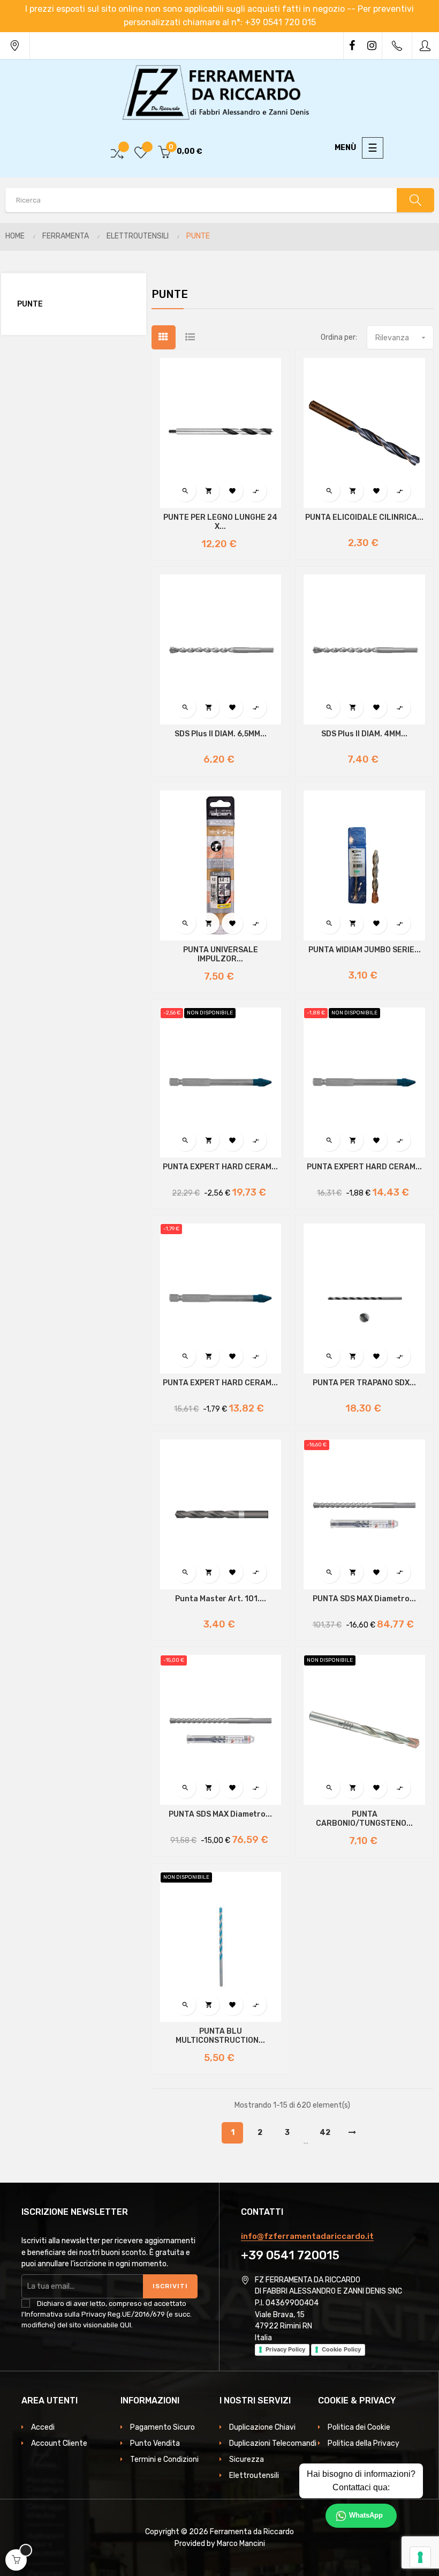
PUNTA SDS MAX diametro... (364, 1599)
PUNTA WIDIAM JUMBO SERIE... (365, 950)
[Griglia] (164, 337)
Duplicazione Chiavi (262, 2427)
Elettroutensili (254, 2476)
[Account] (426, 46)
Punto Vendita (155, 2443)
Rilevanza (402, 338)
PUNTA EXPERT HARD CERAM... (220, 1167)
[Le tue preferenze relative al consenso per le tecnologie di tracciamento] (420, 2557)
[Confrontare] (117, 152)
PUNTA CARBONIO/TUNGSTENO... (364, 1819)
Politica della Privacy (364, 2443)
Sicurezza (247, 2459)
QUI (126, 2325)
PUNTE (30, 304)
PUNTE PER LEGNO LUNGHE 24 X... (220, 522)
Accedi (43, 2427)
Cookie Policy (341, 2349)
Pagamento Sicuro (162, 2427)
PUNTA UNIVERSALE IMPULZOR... (221, 955)
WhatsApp (366, 2515)
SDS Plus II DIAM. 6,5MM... (221, 734)
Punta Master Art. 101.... (221, 1599)
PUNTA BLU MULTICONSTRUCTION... (220, 2036)
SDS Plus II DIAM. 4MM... (364, 734)
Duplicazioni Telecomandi (273, 2443)
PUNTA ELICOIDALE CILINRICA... (364, 518)
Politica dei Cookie (359, 2427)
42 (325, 2133)
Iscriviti (170, 2286)
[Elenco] (190, 337)
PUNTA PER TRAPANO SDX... (364, 1383)
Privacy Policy (285, 2349)
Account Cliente (59, 2443)
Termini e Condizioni (164, 2459)
